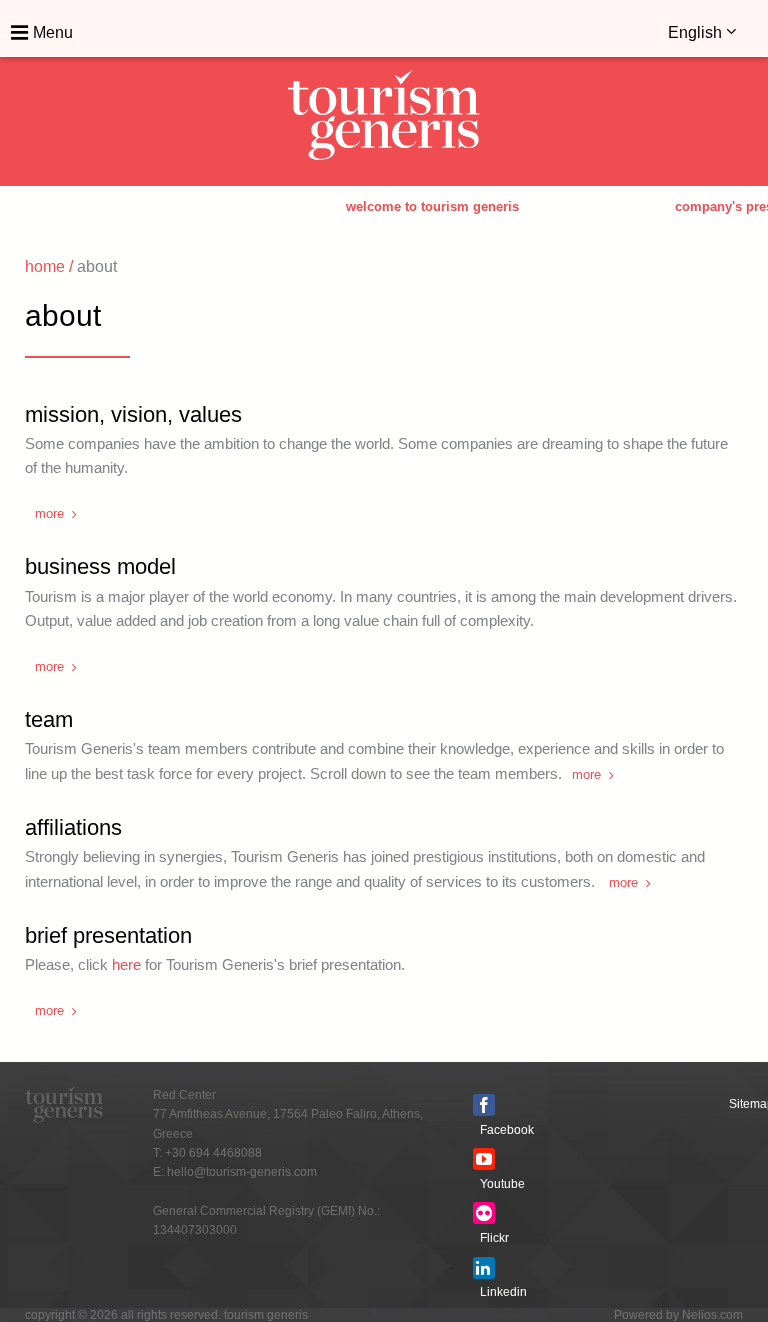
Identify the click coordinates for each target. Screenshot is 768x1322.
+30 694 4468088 (213, 1153)
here (126, 964)
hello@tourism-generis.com (242, 1172)
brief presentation (108, 935)
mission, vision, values (133, 414)
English (697, 32)
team (49, 719)
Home (45, 266)
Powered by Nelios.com (678, 1315)
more (49, 513)
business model (100, 566)
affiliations (73, 827)
